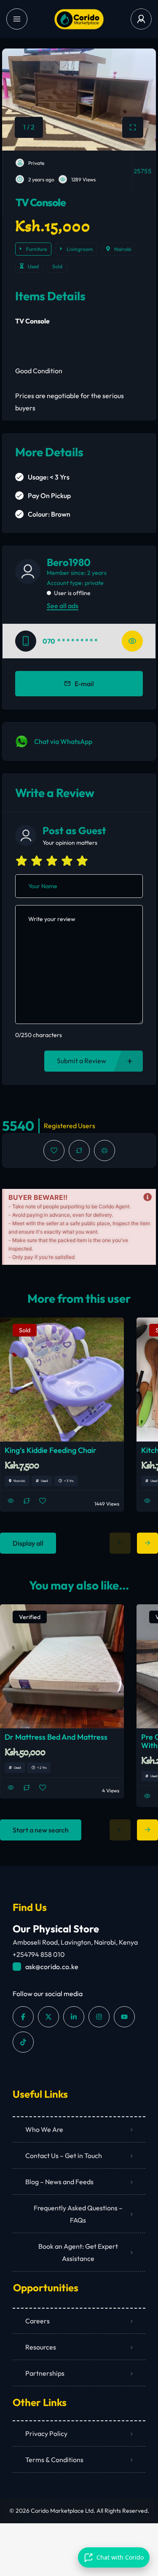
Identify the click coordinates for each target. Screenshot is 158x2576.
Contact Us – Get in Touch (64, 2156)
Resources (41, 2347)
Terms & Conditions (54, 2460)
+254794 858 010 (39, 1954)
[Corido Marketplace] (79, 19)
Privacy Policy (46, 2433)
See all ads (63, 606)
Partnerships (45, 2373)
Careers (37, 2321)
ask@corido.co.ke (52, 1967)
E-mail (84, 684)
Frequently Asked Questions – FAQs (78, 2214)
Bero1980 (69, 562)
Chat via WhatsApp (63, 741)
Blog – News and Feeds (59, 2182)
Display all (28, 1543)
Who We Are (44, 2129)
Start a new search (41, 1830)
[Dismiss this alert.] (147, 1197)
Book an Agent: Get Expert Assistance (78, 2252)
